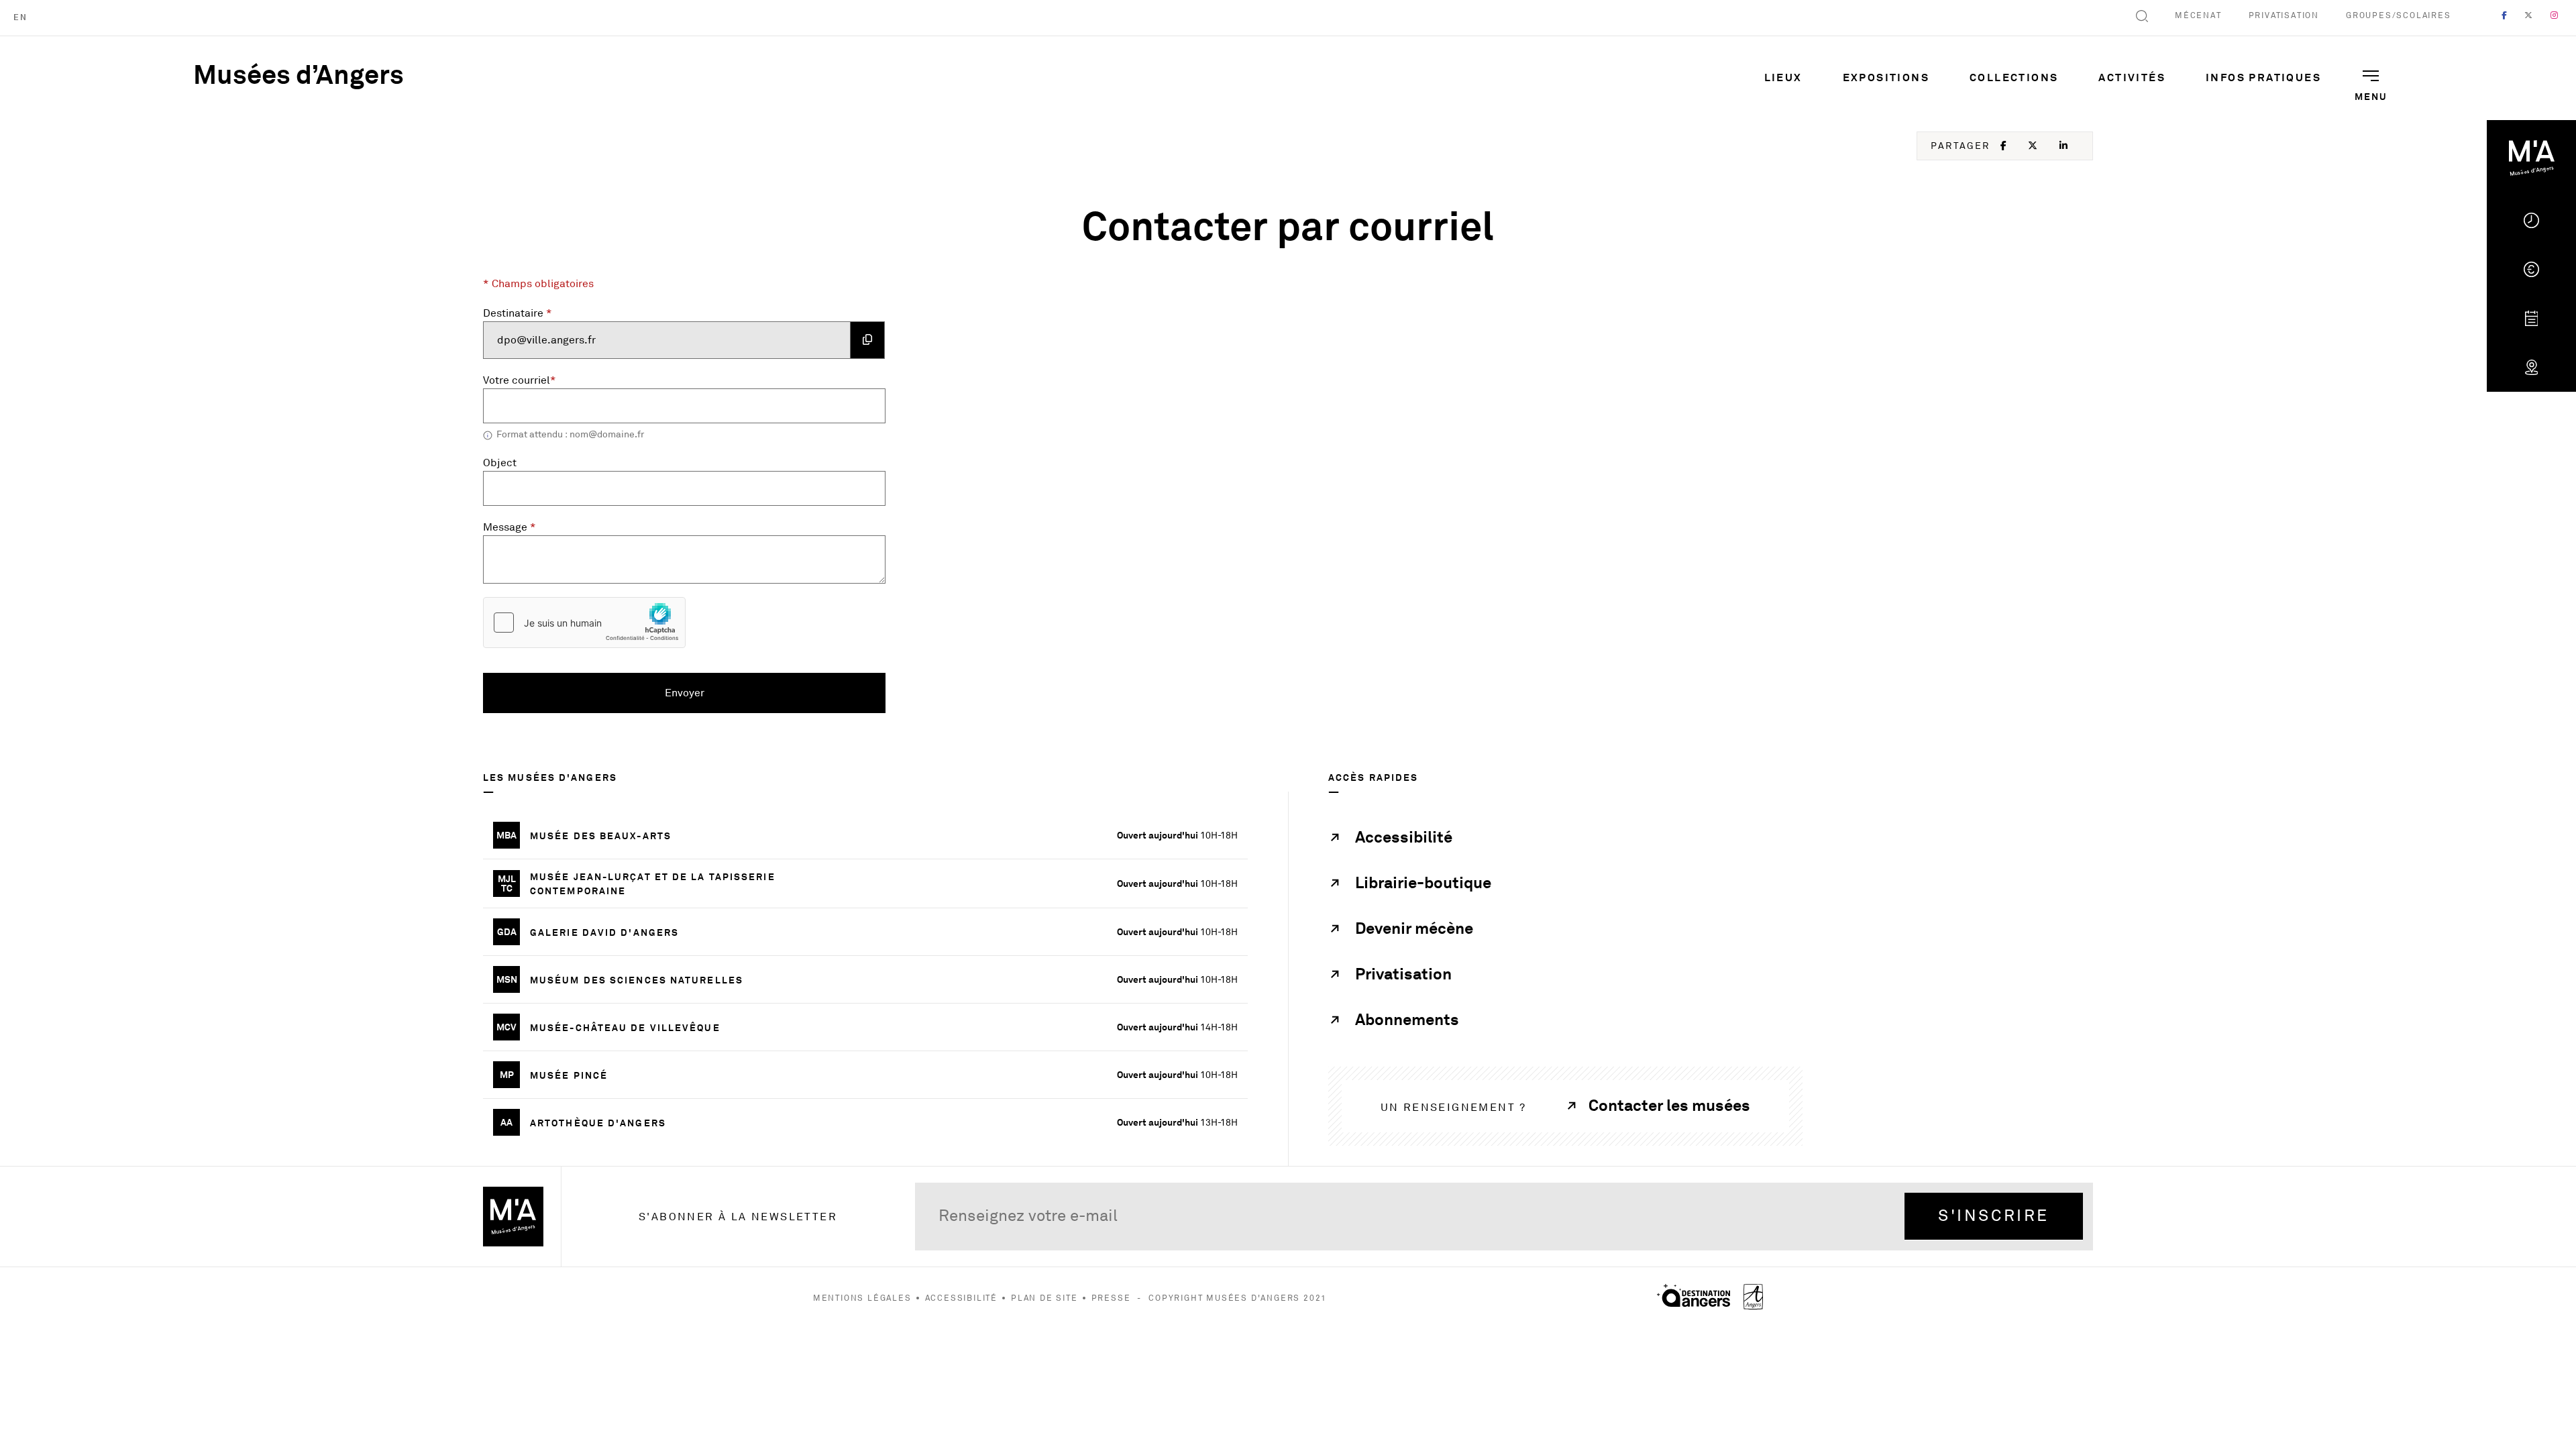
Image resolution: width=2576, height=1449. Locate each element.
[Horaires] (2531, 220)
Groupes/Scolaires (2399, 16)
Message (509, 527)
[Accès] (2531, 367)
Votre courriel (520, 380)
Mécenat (2198, 16)
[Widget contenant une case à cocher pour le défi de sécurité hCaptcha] (584, 623)
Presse (1111, 1298)
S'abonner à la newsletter (738, 1217)
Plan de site (1044, 1298)
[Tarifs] (2531, 269)
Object (500, 463)
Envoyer (712, 693)
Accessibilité (961, 1298)
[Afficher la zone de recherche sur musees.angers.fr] (2142, 18)
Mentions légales (862, 1298)
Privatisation (2284, 16)
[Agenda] (2531, 318)
